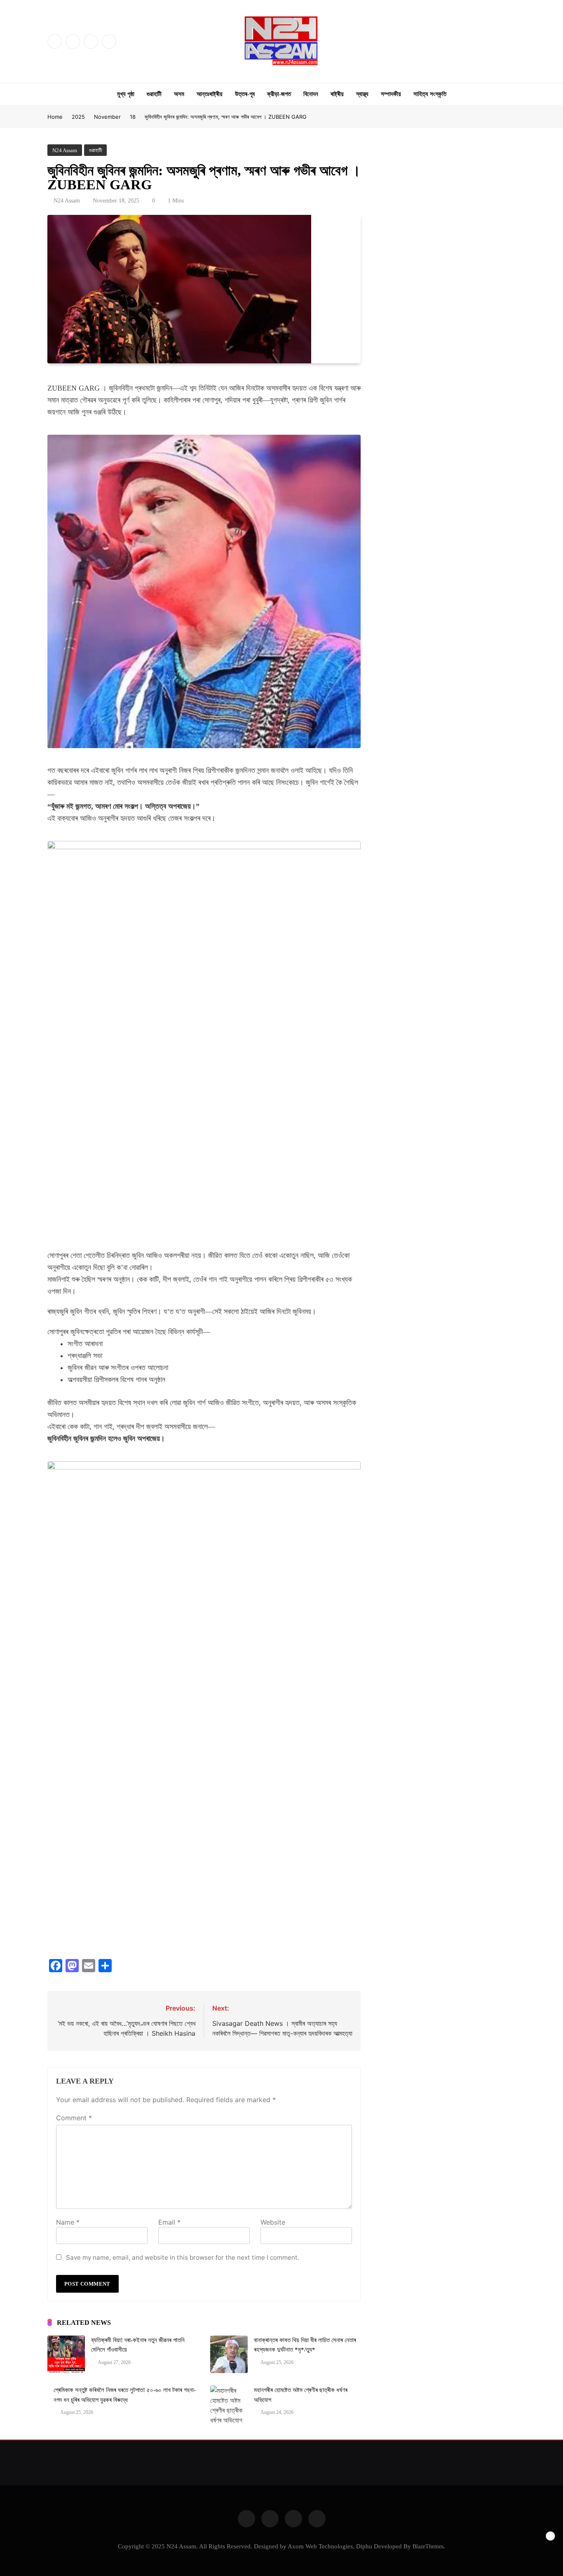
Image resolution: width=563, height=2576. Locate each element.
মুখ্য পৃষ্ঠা (126, 94)
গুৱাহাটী (154, 94)
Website (273, 2222)
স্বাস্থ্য (362, 94)
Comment (74, 2118)
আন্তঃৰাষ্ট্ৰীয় (210, 94)
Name (68, 2222)
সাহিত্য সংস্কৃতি (430, 94)
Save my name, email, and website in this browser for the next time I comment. (183, 2257)
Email (169, 2222)
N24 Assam (67, 201)
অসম (179, 94)
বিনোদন (311, 94)
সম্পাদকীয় (391, 94)
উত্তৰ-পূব (245, 94)
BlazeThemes (428, 2546)
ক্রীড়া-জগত (279, 94)
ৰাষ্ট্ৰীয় (337, 94)
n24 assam (65, 150)
